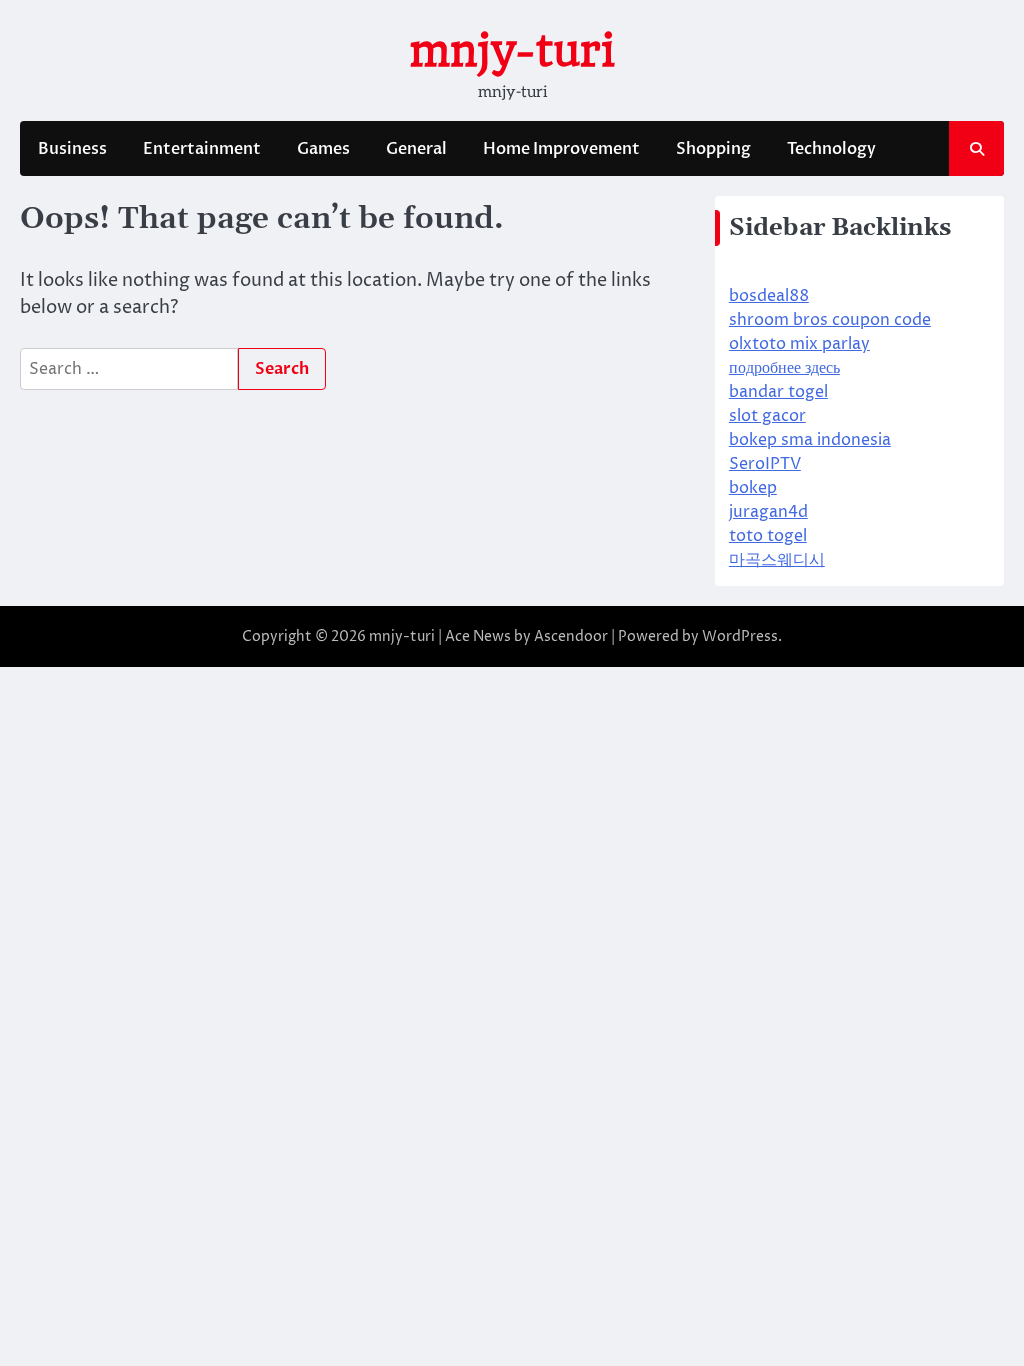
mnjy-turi (512, 50)
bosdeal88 (769, 296)
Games (323, 149)
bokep (753, 488)
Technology (831, 149)
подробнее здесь (784, 368)
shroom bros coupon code (830, 320)
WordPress (740, 636)
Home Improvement (561, 149)
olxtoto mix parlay (799, 344)
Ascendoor (571, 636)
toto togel (768, 536)
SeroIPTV (765, 464)
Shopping (713, 149)
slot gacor (767, 416)
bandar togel (778, 392)
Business (72, 149)
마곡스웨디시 (777, 560)
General (416, 149)
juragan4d (768, 512)
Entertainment (202, 149)
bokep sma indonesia (810, 440)
